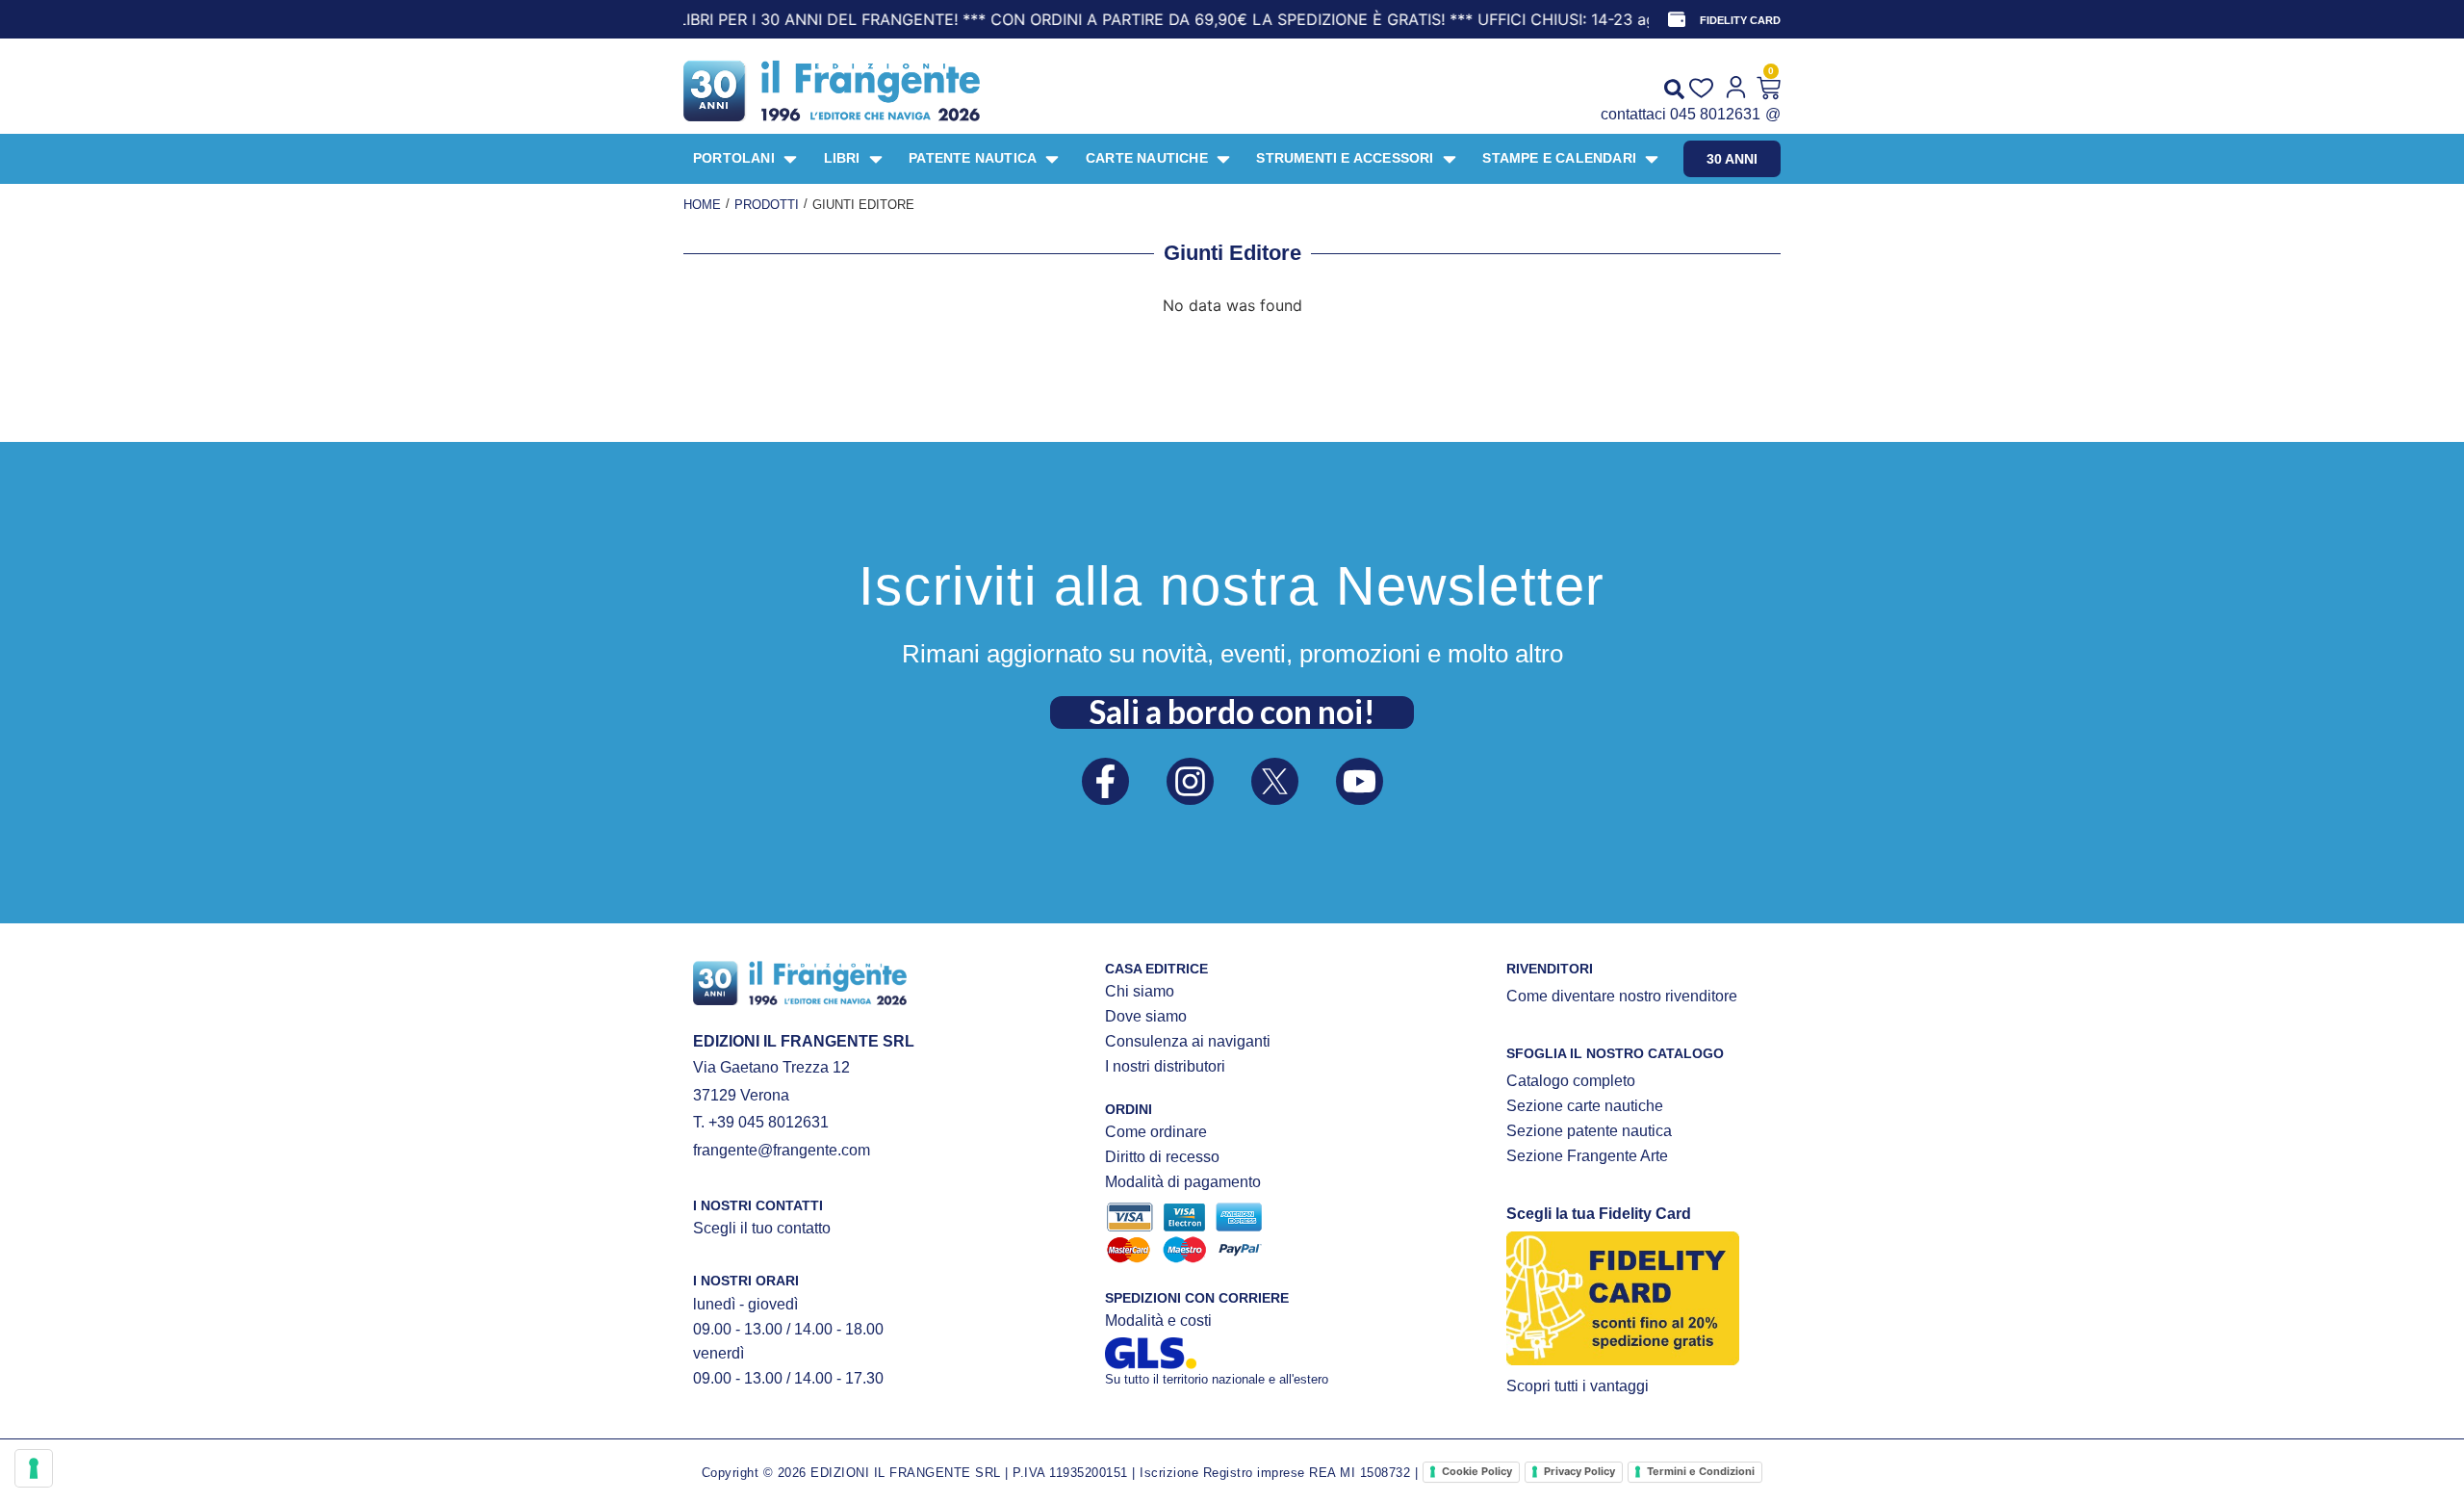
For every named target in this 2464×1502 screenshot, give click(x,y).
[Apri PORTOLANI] (790, 159)
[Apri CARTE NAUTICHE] (1223, 159)
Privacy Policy (1579, 1471)
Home (702, 205)
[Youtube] (1360, 781)
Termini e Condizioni (1701, 1471)
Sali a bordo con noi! (1232, 712)
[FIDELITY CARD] (1677, 19)
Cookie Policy (1477, 1471)
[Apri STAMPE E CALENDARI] (1652, 159)
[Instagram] (1190, 781)
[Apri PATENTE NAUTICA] (1052, 159)
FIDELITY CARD (1740, 20)
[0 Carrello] (1769, 88)
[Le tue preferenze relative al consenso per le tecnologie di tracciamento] (34, 1468)
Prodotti (767, 205)
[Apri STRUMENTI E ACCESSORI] (1450, 159)
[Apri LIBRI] (876, 159)
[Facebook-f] (1105, 781)
